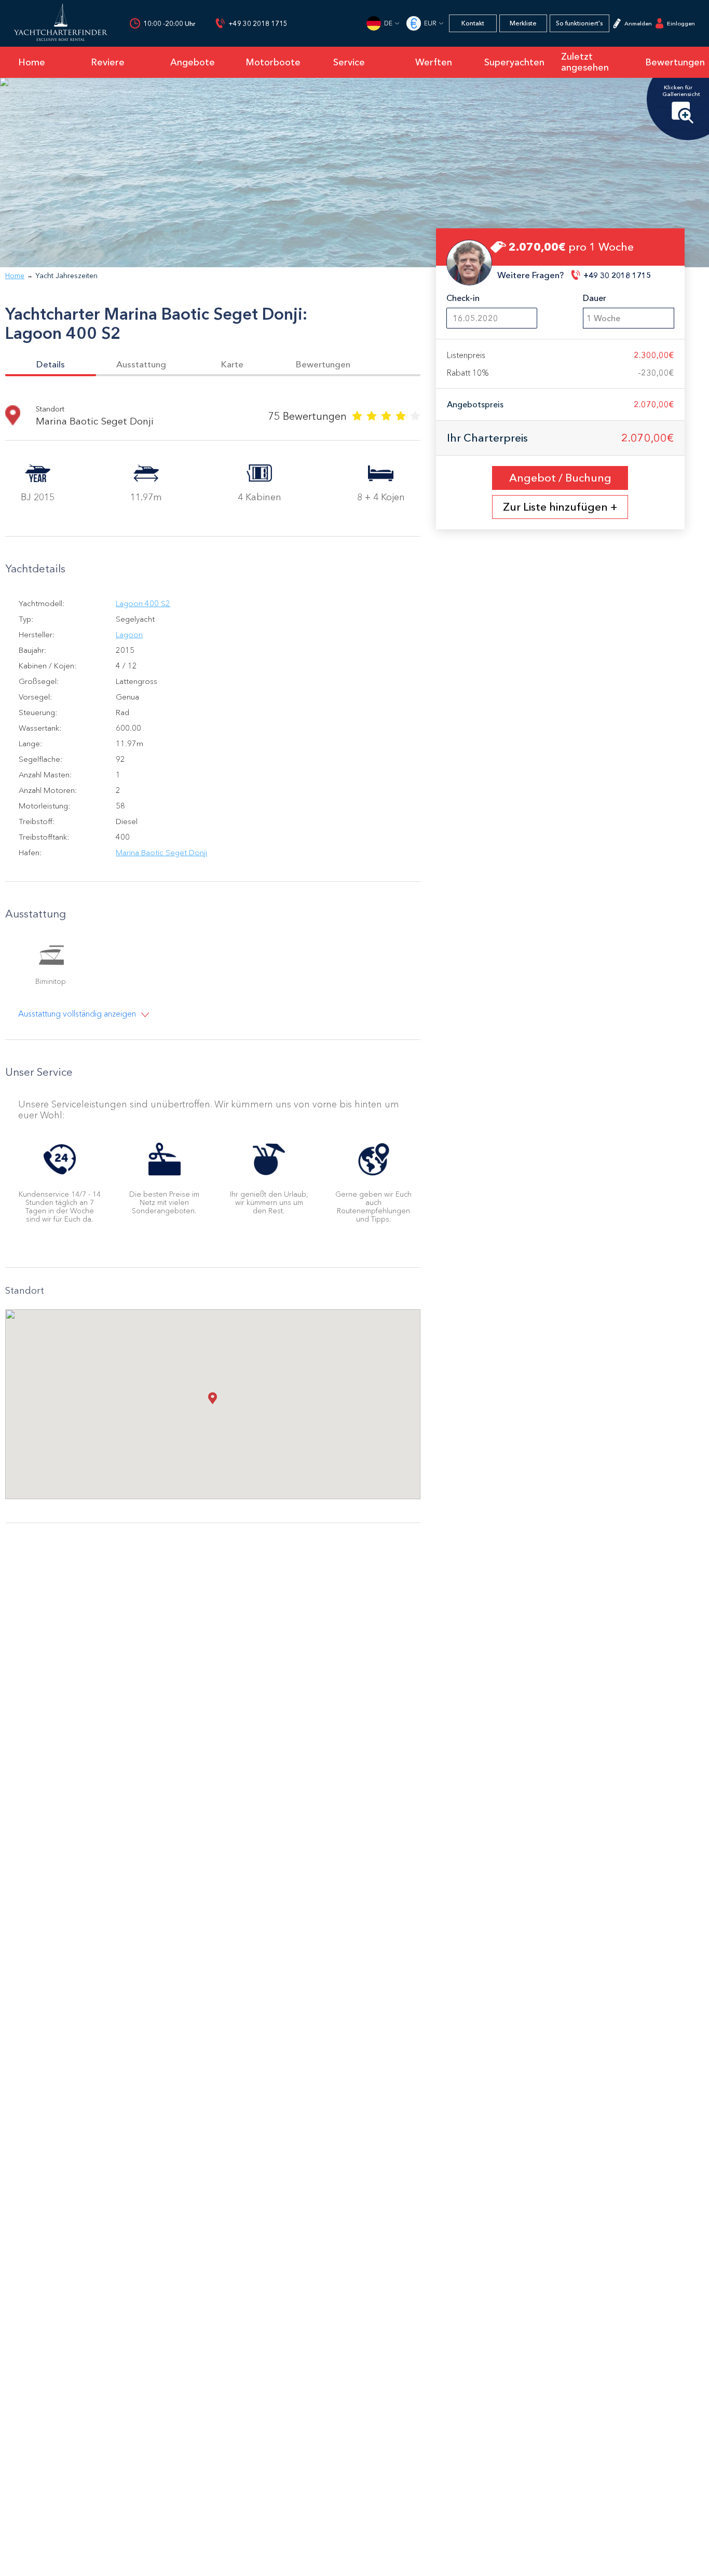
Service (349, 62)
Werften (434, 62)
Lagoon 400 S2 (143, 603)
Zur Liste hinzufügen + (560, 507)
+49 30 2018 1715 (258, 24)
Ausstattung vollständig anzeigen (77, 1014)
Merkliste (523, 23)
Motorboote (273, 62)
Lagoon (129, 634)
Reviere (108, 62)
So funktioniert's (579, 23)
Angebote (193, 62)
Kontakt (473, 23)
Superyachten (514, 62)
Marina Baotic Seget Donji (161, 852)
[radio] (357, 415)
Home (15, 276)
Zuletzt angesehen (585, 62)
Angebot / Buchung (560, 478)
